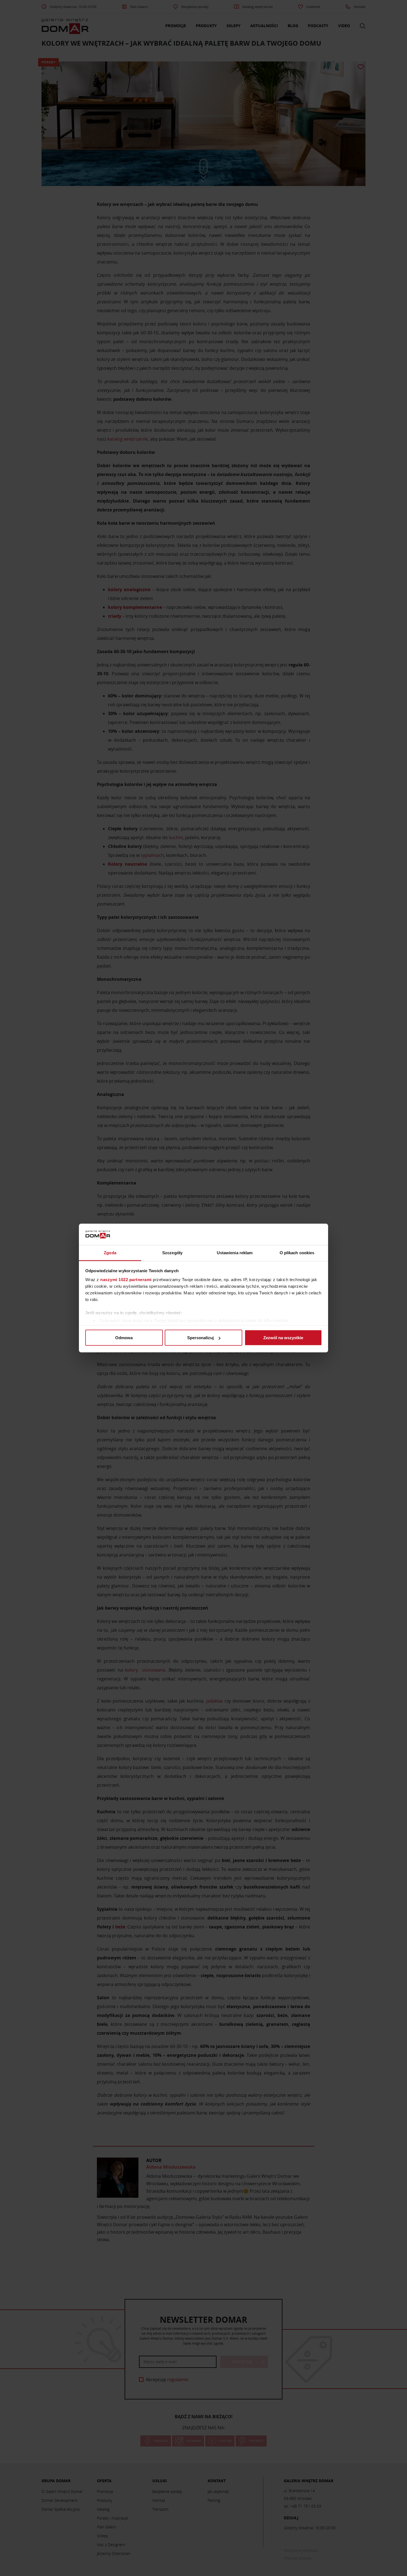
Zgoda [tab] (110, 1252)
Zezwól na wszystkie (283, 1338)
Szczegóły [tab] (172, 1252)
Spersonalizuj (200, 1338)
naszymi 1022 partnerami (126, 1279)
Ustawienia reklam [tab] (235, 1252)
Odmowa (124, 1338)
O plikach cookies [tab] (297, 1252)
